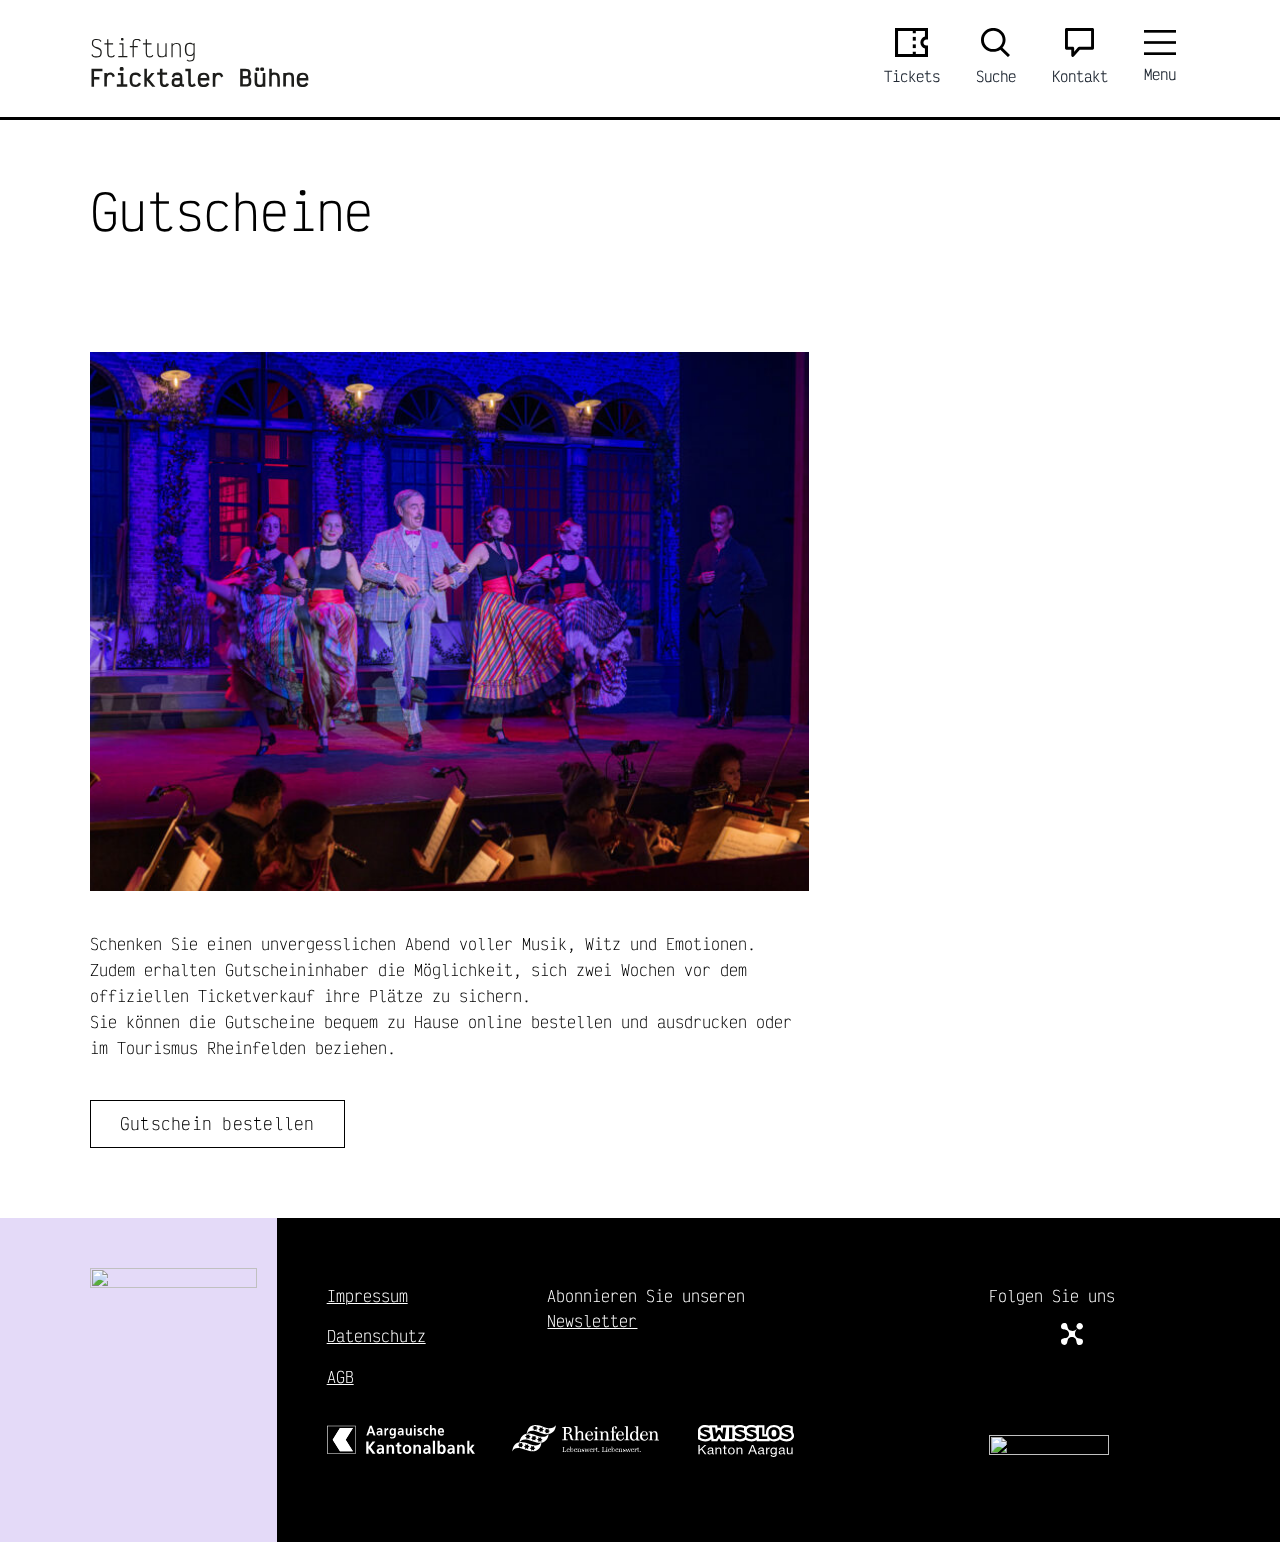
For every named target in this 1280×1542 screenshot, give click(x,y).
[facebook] (997, 1333)
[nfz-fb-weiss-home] (1049, 1442)
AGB (340, 1376)
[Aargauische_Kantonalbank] (401, 1432)
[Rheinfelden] (585, 1432)
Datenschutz (376, 1335)
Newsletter (592, 1320)
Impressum (367, 1295)
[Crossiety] (1072, 1334)
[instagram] (1033, 1333)
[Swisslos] (746, 1432)
